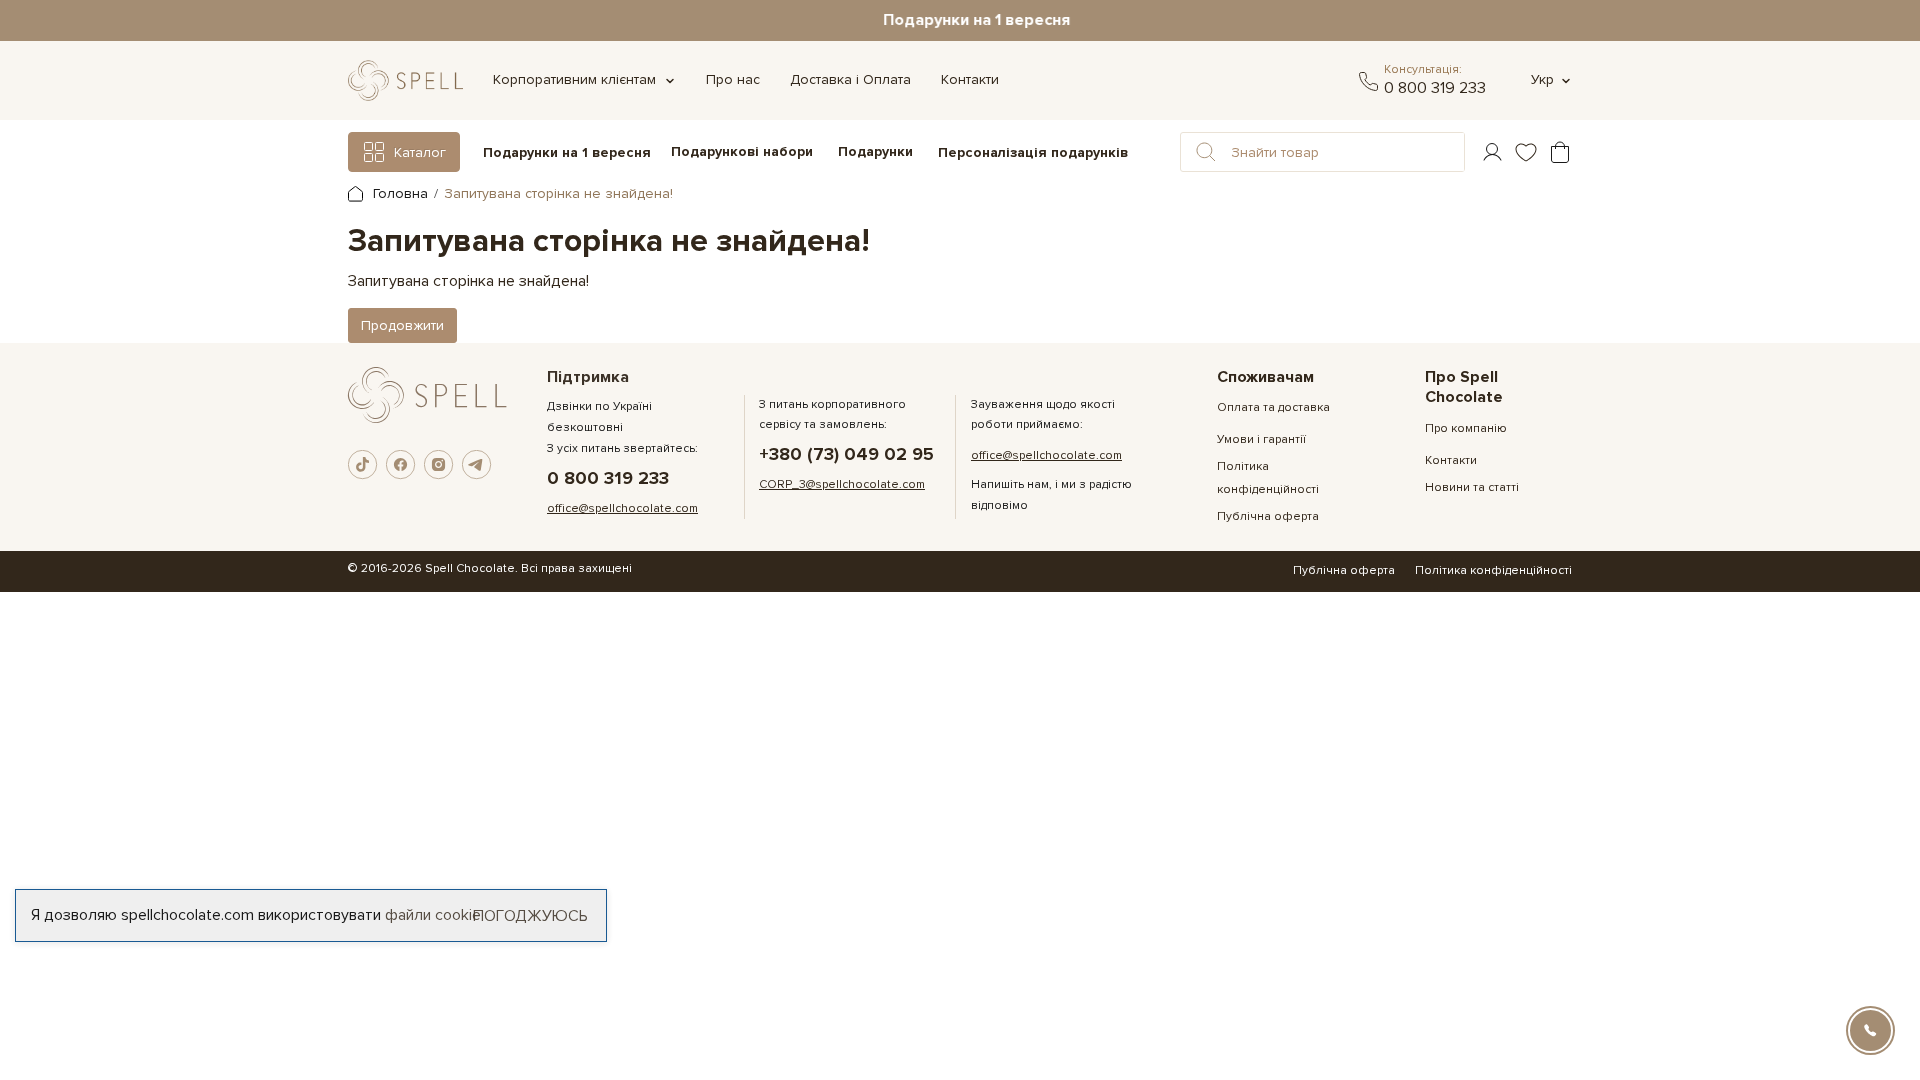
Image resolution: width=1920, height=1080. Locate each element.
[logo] (405, 81)
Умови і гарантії (1261, 439)
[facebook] (401, 465)
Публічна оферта (1268, 516)
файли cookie (433, 915)
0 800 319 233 (1435, 88)
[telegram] (1368, 80)
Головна (398, 193)
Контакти (970, 79)
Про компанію (1466, 428)
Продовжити (402, 325)
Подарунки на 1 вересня (960, 20)
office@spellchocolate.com (622, 508)
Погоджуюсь (530, 915)
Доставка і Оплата (850, 79)
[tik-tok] (363, 465)
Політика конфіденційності (1493, 570)
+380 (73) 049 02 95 (846, 454)
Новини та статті (1472, 487)
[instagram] (439, 465)
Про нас (733, 79)
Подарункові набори (742, 151)
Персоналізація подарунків (1033, 152)
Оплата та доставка (1273, 407)
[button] (1206, 152)
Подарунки (875, 151)
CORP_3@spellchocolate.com (842, 484)
